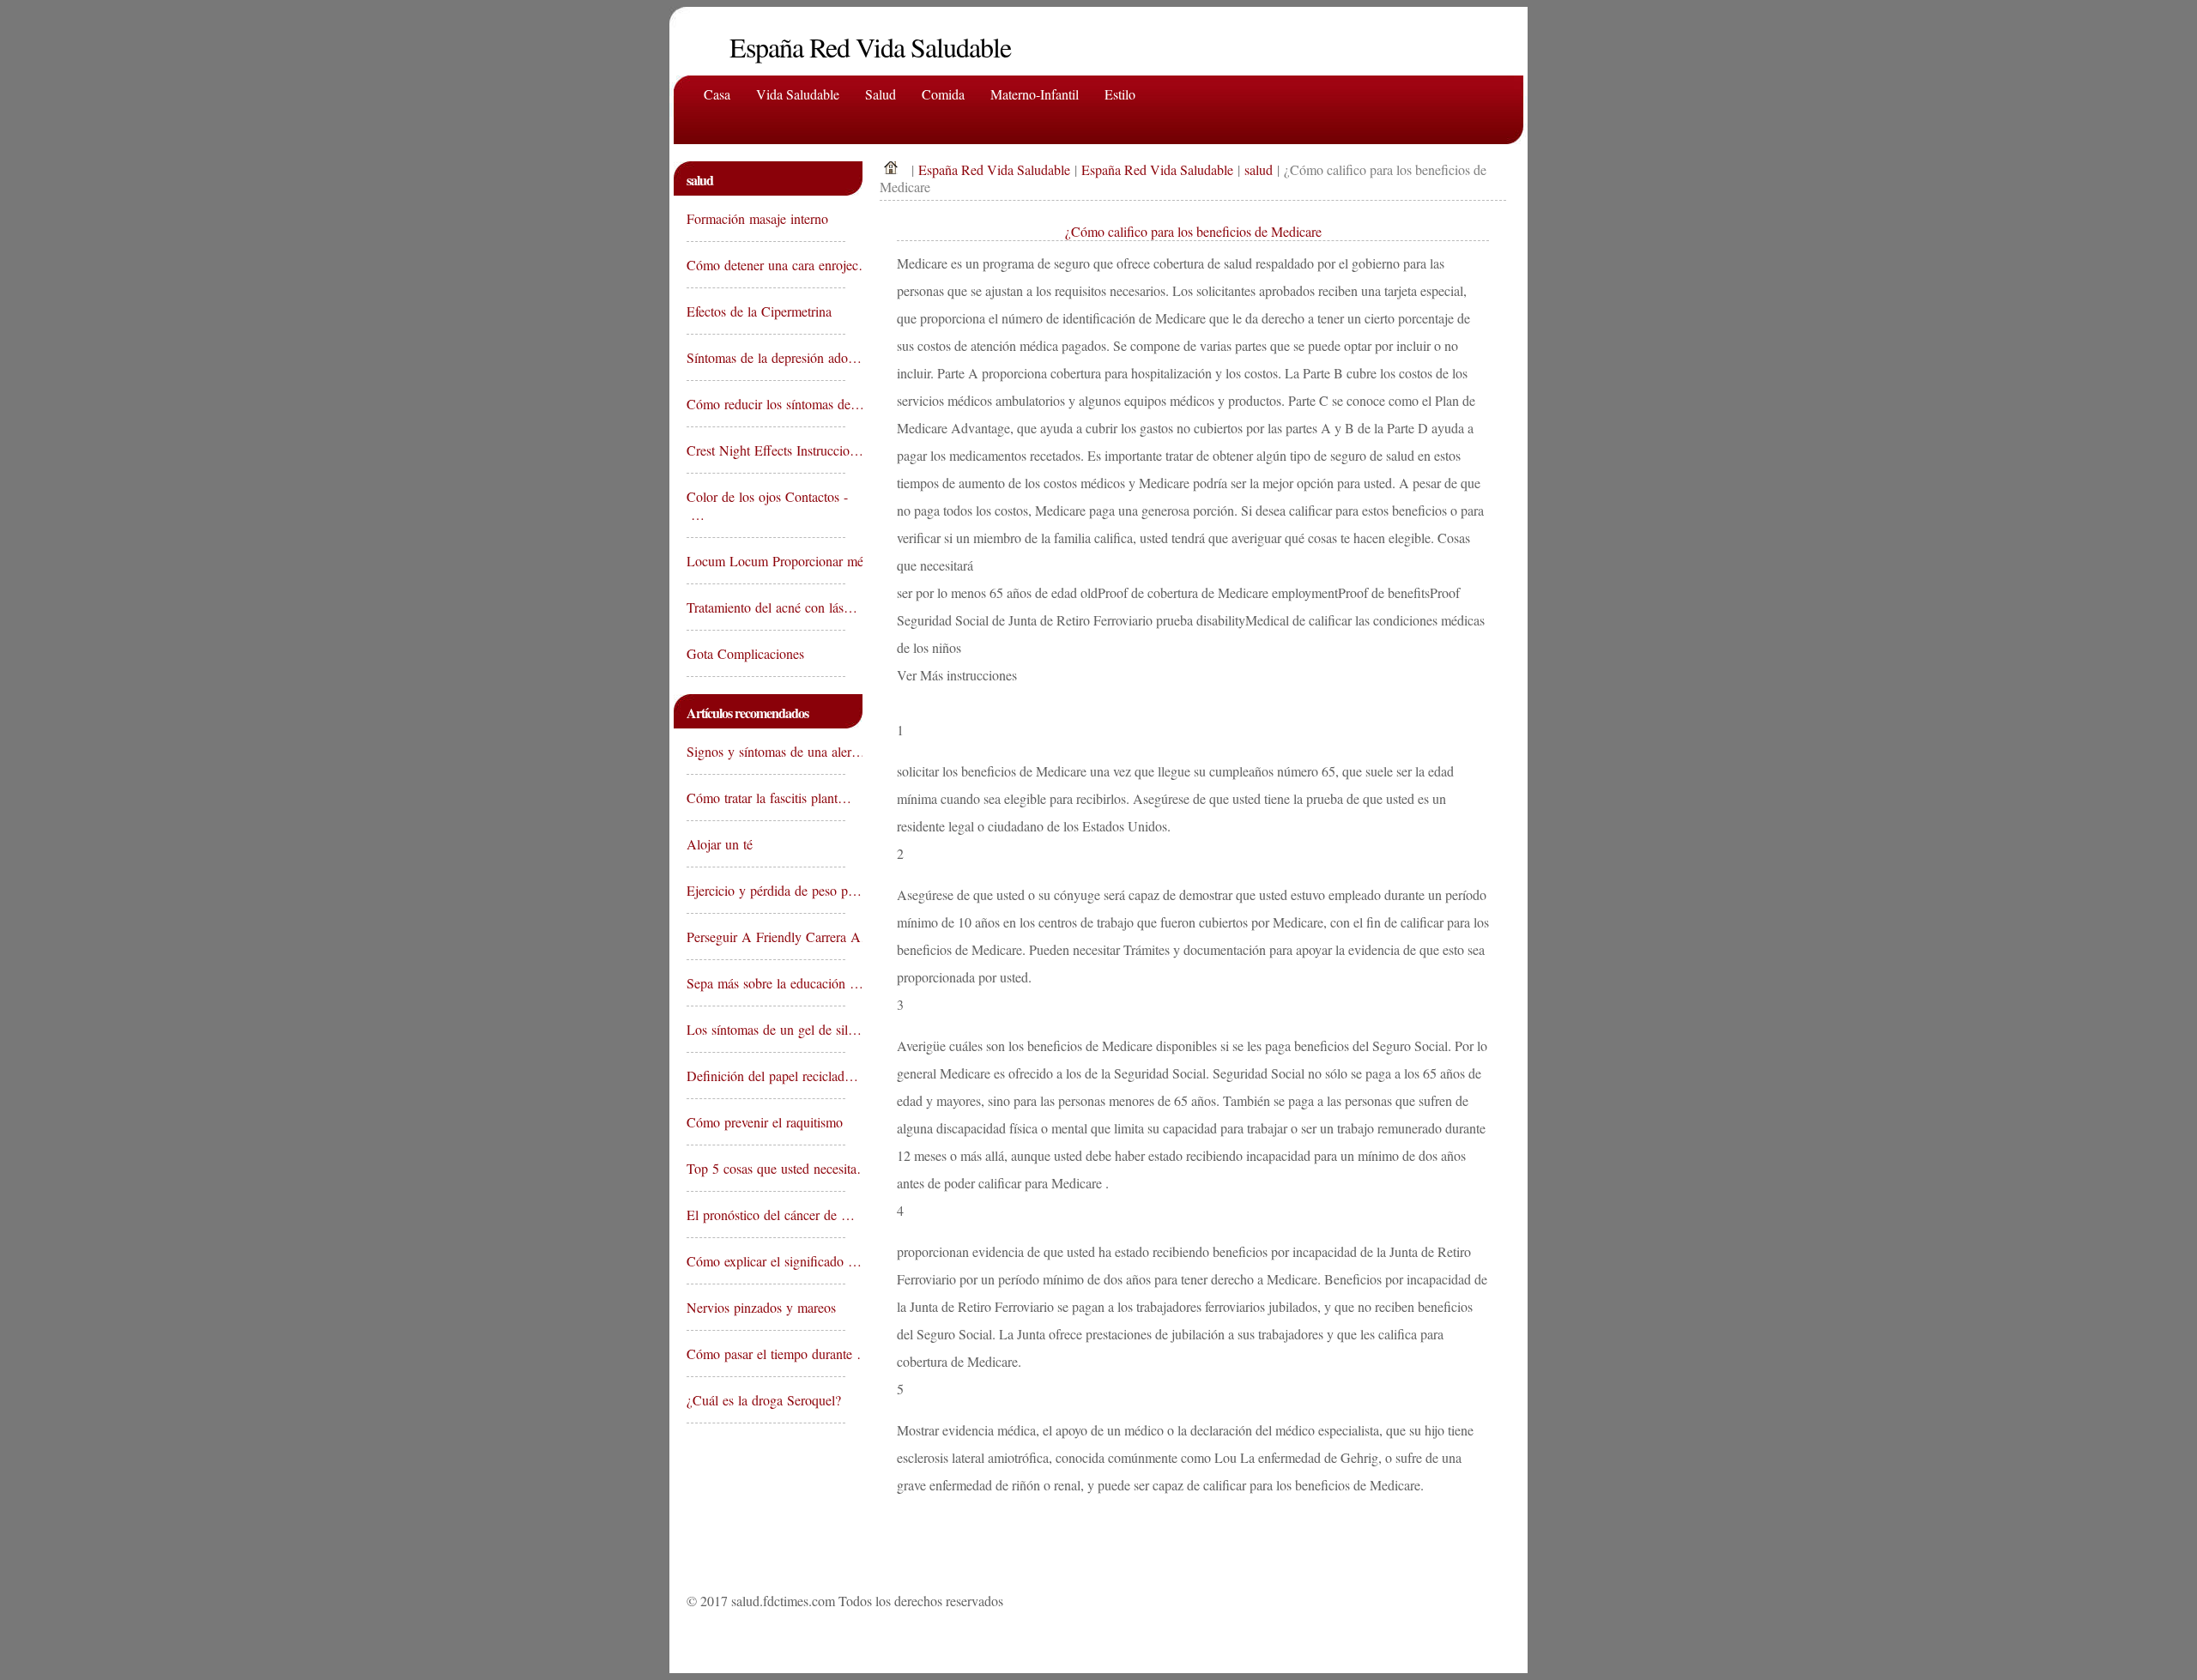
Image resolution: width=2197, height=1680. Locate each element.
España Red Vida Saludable (994, 169)
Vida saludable (798, 94)
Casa (717, 94)
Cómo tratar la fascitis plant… (766, 798)
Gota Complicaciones (747, 653)
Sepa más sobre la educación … (766, 983)
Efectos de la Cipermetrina (761, 311)
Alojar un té (722, 844)
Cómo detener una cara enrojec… (766, 265)
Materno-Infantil (1035, 94)
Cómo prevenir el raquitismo (766, 1122)
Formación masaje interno (760, 218)
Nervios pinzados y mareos (763, 1307)
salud (1259, 169)
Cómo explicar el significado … (766, 1261)
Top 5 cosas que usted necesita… (766, 1168)
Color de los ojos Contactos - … (766, 505)
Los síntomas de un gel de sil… (766, 1029)
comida (943, 94)
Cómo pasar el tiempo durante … (766, 1354)
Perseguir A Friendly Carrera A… (766, 937)
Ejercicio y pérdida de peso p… (766, 890)
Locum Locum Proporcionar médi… (766, 561)
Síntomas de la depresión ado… (766, 357)
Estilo (1120, 94)
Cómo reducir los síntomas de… (766, 404)
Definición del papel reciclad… (766, 1076)
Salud (881, 94)
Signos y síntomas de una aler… (766, 751)
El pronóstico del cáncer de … (766, 1215)
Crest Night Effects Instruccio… (766, 450)
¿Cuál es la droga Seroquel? (766, 1400)
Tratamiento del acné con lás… (766, 607)
